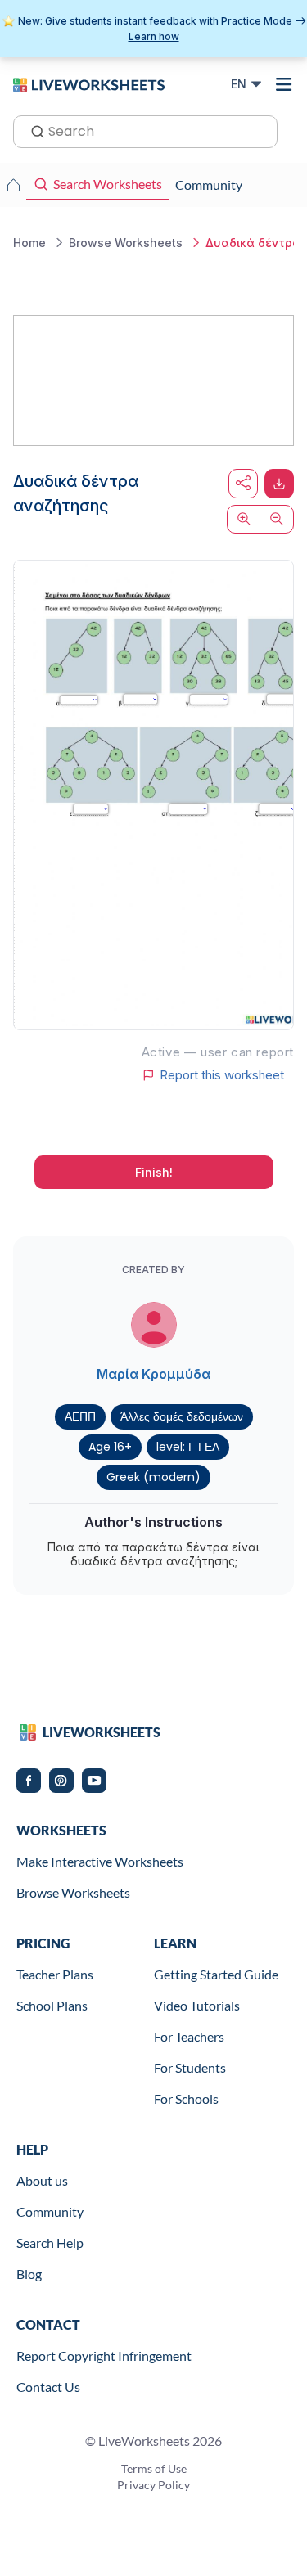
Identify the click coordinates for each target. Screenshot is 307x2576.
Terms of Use (154, 2468)
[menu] (284, 84)
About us (42, 2180)
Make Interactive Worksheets (100, 1861)
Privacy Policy (153, 2485)
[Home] (89, 83)
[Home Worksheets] (13, 185)
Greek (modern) (153, 1477)
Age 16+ (110, 1447)
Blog (29, 2274)
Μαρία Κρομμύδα (153, 1374)
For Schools (186, 2099)
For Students (190, 2067)
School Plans (52, 2005)
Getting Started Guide (216, 1974)
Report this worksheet (222, 1075)
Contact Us (48, 2387)
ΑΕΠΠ (80, 1416)
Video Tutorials (197, 2005)
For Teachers (189, 2036)
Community (50, 2211)
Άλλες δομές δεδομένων (182, 1416)
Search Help (50, 2243)
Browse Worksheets (73, 1892)
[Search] (33, 130)
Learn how (154, 36)
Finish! (154, 1172)
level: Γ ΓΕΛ (188, 1447)
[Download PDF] (279, 484)
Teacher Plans (55, 1974)
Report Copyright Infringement (104, 2355)
